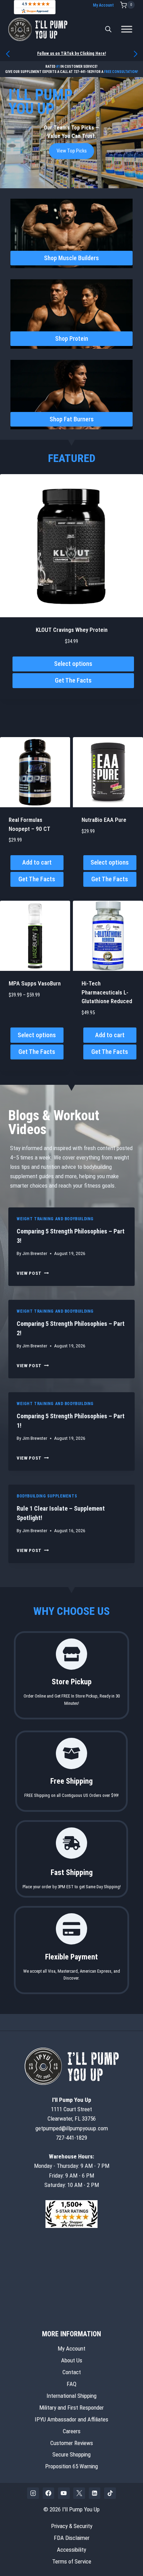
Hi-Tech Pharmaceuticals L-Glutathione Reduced (107, 992)
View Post (33, 1273)
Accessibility (71, 2550)
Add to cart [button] (37, 862)
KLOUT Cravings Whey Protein (72, 630)
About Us (72, 2360)
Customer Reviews (72, 2443)
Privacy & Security (72, 2526)
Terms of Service (72, 2561)
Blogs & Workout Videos (54, 1122)
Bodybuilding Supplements (47, 1496)
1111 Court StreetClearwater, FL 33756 (72, 2109)
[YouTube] (64, 2493)
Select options (73, 664)
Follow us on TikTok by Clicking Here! (71, 53)
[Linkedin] (95, 2493)
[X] (79, 2493)
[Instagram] (33, 2493)
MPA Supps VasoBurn (35, 983)
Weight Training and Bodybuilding (55, 1219)
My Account (103, 5)
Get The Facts (73, 680)
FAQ (71, 2384)
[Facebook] (49, 2493)
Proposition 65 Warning (71, 2466)
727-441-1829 (84, 72)
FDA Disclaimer (72, 2538)
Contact (72, 2372)
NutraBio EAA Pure (104, 820)
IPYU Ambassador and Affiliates (71, 2419)
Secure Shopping (71, 2454)
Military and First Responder (71, 2407)
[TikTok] (110, 2493)
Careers (72, 2431)
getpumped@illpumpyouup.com (72, 2128)
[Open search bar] (108, 29)
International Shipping (71, 2395)
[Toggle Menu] (127, 29)
